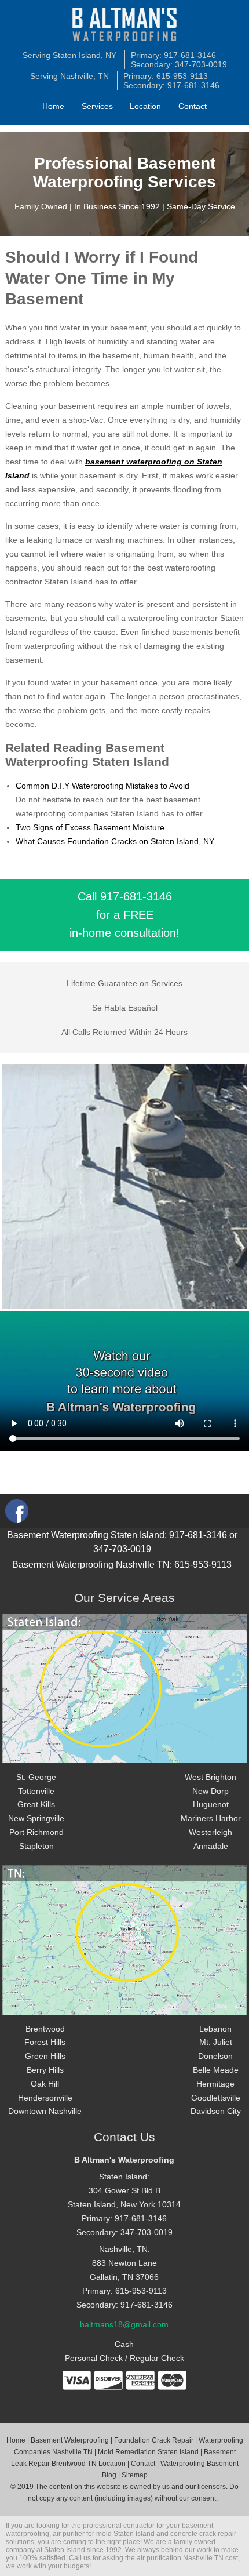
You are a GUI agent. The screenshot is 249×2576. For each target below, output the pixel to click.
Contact (193, 106)
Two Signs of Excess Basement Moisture (90, 827)
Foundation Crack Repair (154, 2440)
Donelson (215, 2056)
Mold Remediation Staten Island (148, 2452)
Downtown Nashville (45, 2111)
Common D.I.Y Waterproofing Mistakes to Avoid (102, 786)
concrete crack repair (203, 2534)
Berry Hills (45, 2070)
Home (53, 106)
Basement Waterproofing (70, 2440)
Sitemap (135, 2475)
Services (97, 106)
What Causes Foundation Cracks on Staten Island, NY (115, 841)
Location (145, 106)
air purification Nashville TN (180, 2558)
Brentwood (45, 2029)
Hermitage (215, 2084)
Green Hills (45, 2056)
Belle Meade (216, 2070)
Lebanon (215, 2029)
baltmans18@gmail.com (124, 2324)
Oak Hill (45, 2084)
